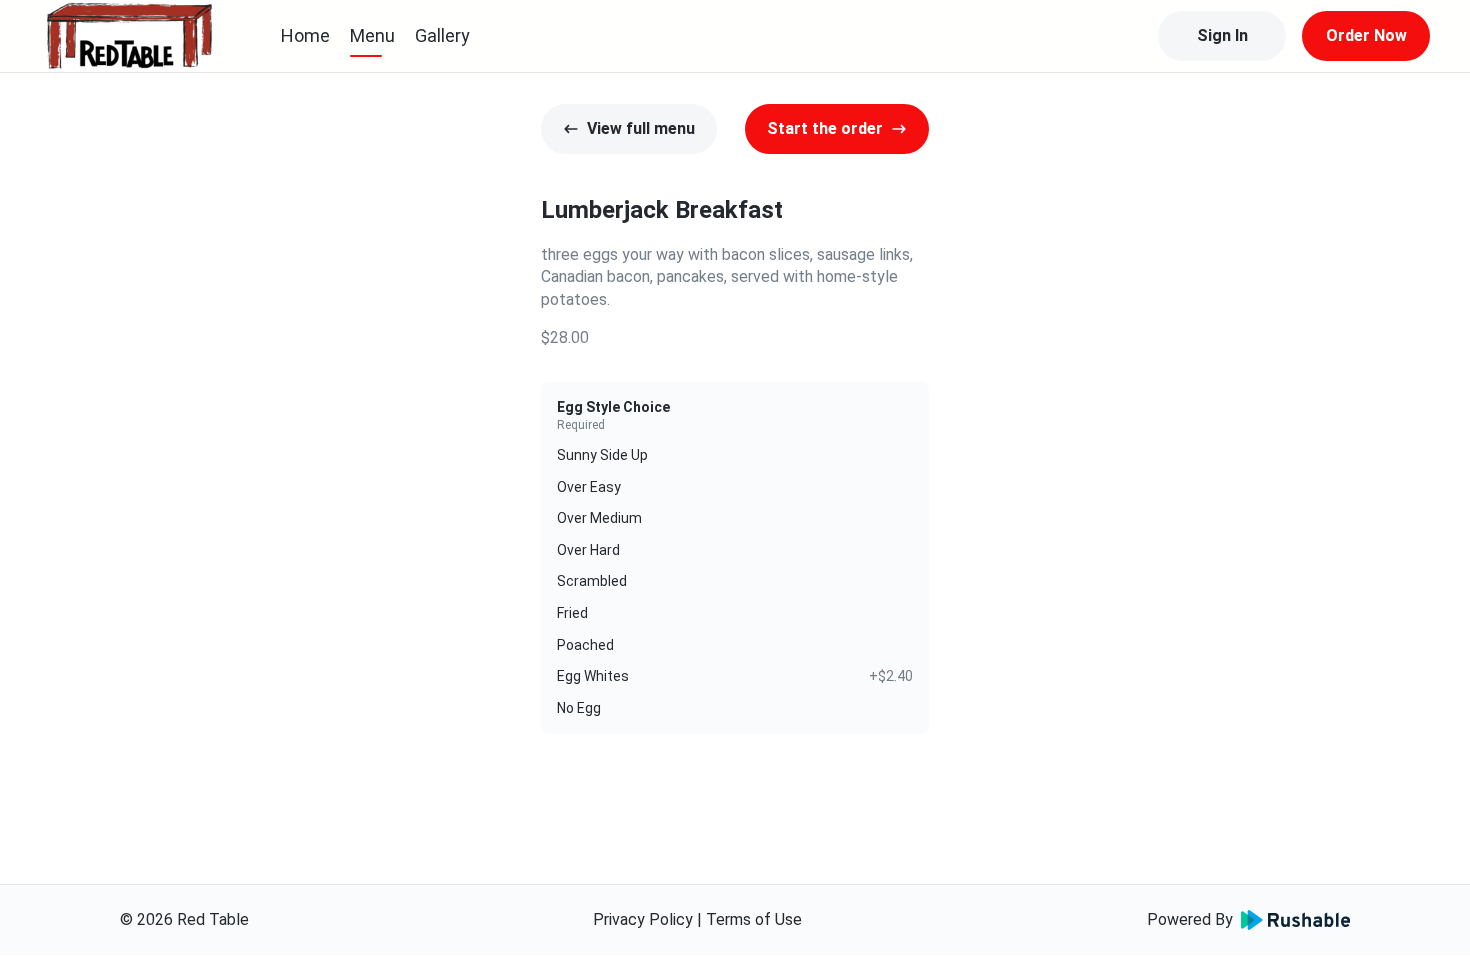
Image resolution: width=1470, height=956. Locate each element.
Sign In (1222, 35)
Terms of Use (754, 919)
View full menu (641, 128)
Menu (372, 35)
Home (305, 35)
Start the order (825, 128)
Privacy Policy (643, 919)
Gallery (442, 35)
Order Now (1366, 35)
